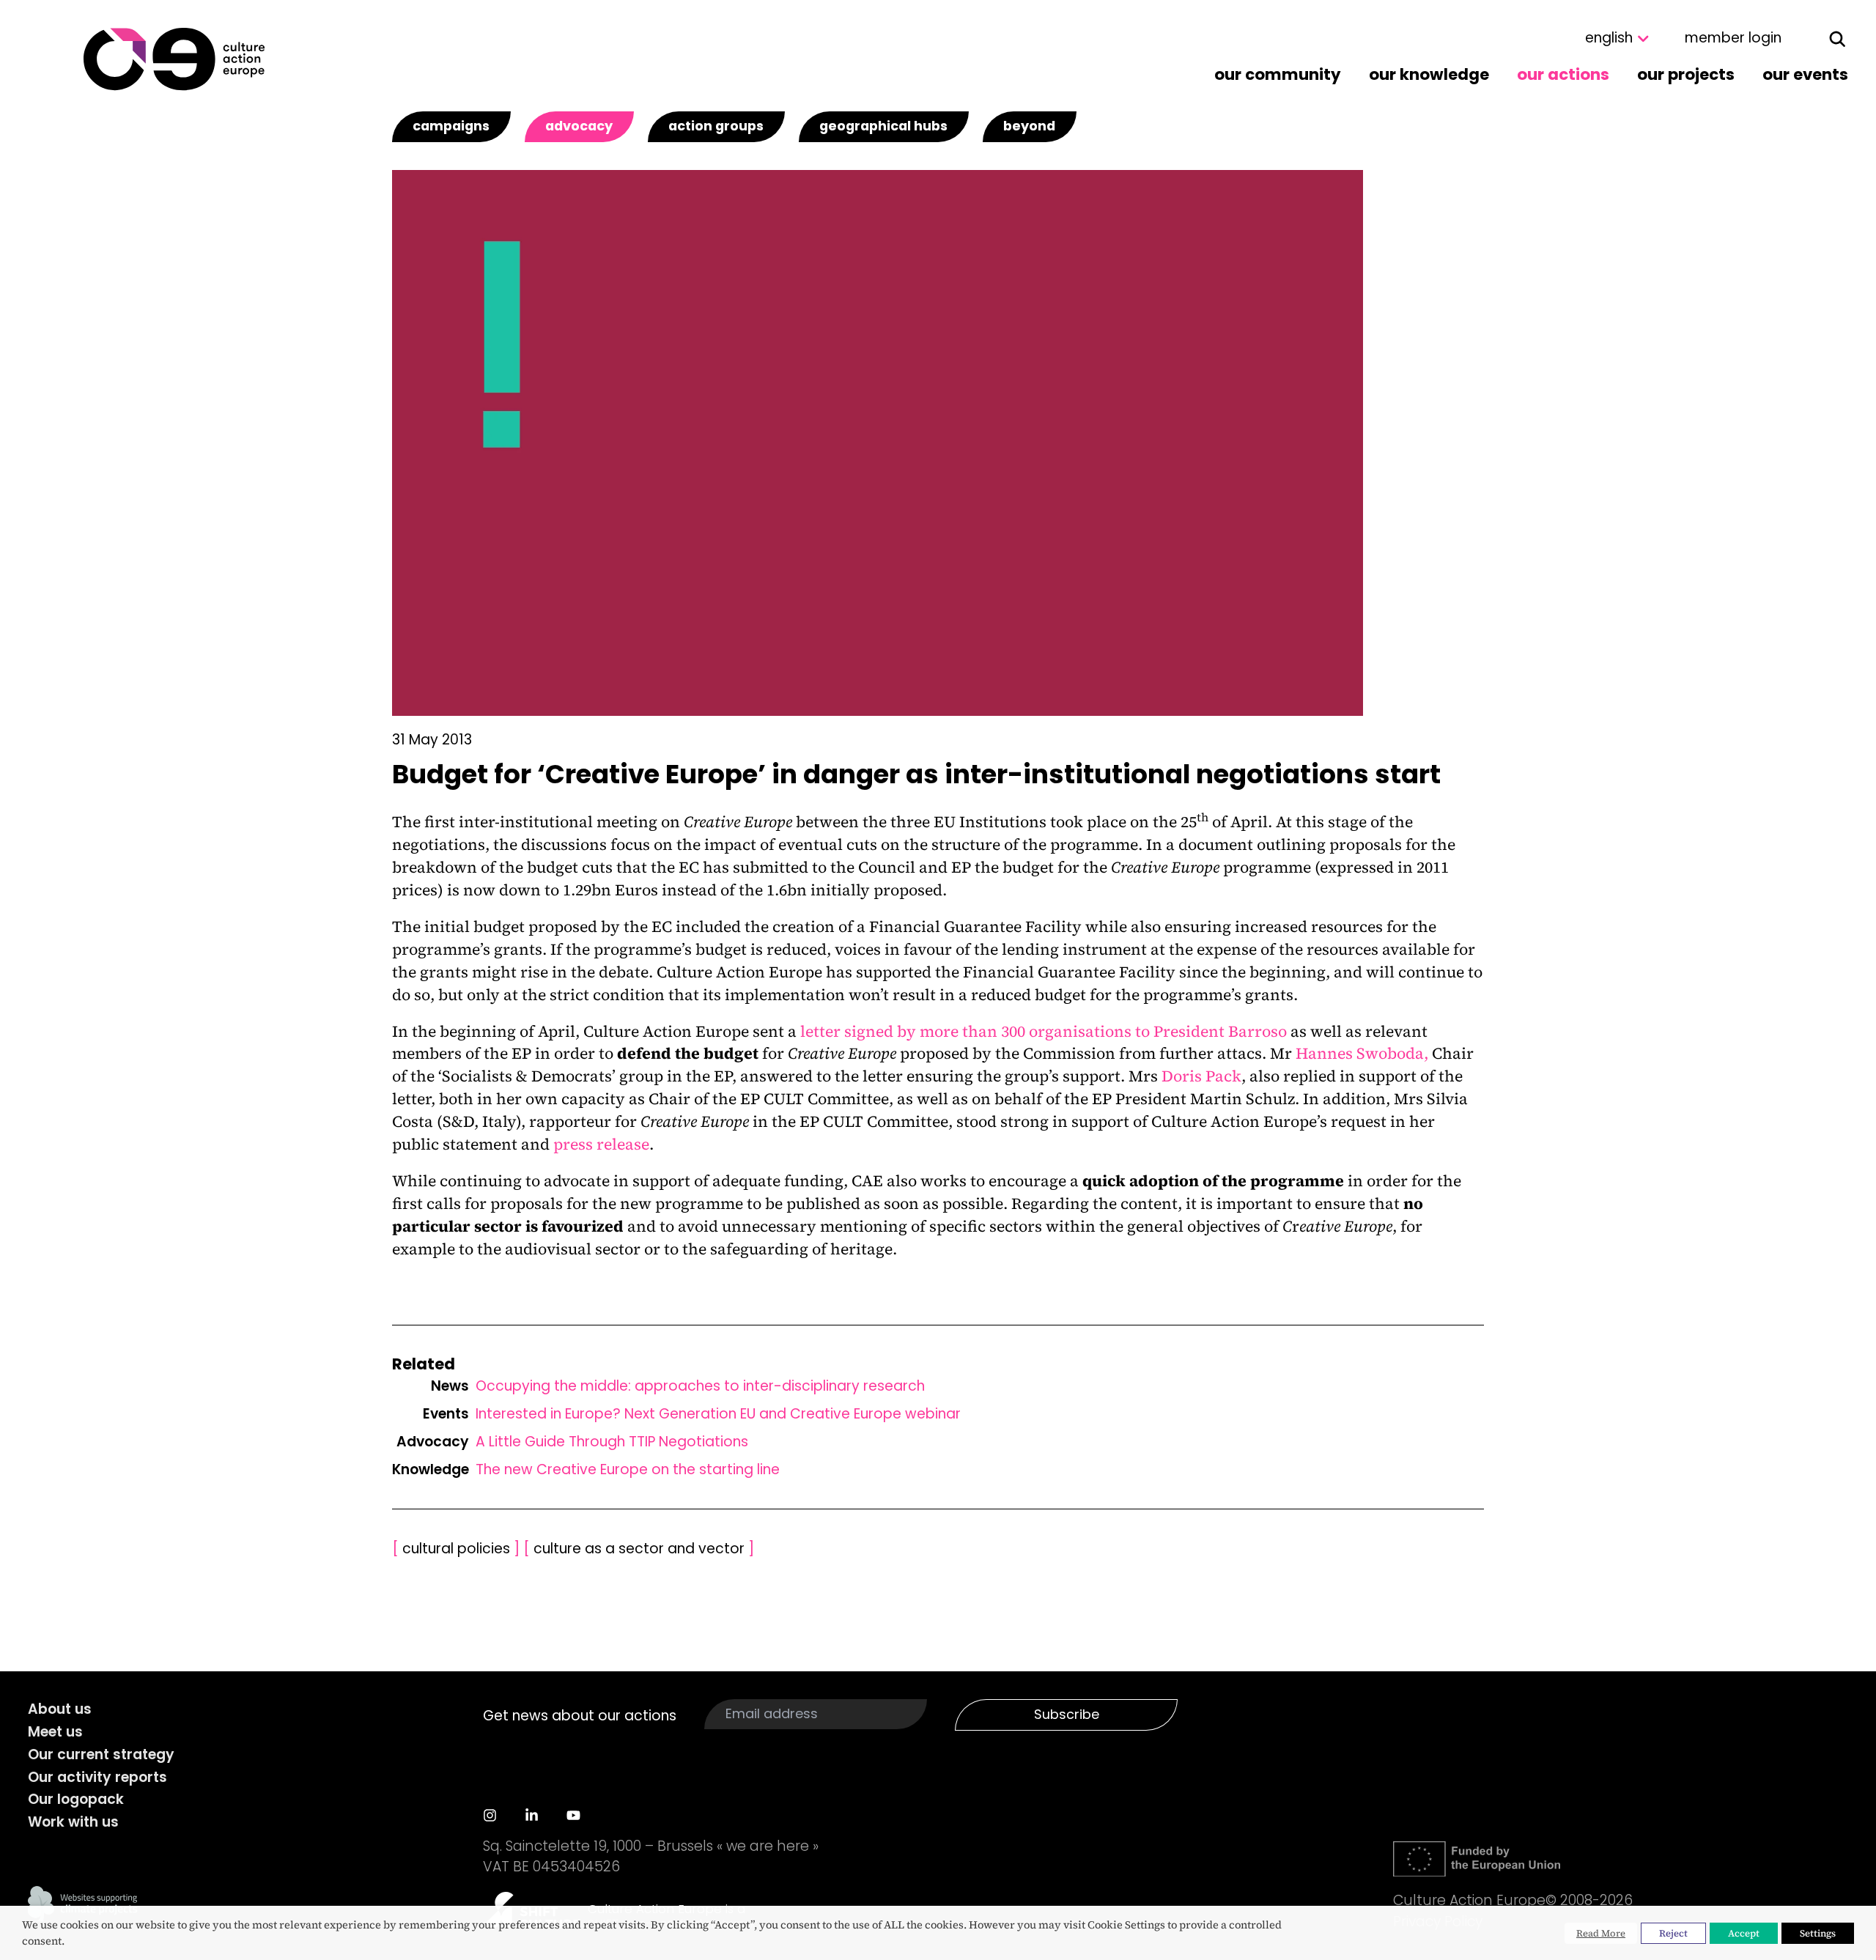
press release (601, 1144)
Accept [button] (1744, 1933)
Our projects (1686, 74)
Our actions (1563, 74)
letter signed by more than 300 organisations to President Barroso (1044, 1031)
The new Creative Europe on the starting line (628, 1469)
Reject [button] (1673, 1933)
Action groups (716, 126)
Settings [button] (1818, 1933)
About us (60, 1709)
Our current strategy (101, 1754)
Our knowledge (1429, 74)
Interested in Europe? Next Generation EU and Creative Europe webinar (718, 1414)
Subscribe (1067, 1714)
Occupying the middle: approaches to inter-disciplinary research (700, 1386)
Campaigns (451, 126)
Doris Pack (1201, 1076)
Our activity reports (97, 1777)
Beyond (1029, 126)
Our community (1278, 74)
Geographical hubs (883, 126)
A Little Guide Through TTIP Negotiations (612, 1442)
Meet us (55, 1732)
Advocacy (579, 126)
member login (1733, 38)
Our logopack (76, 1799)
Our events (1805, 74)
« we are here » (768, 1846)
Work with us (73, 1822)
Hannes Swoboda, (1362, 1053)
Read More (1601, 1933)
